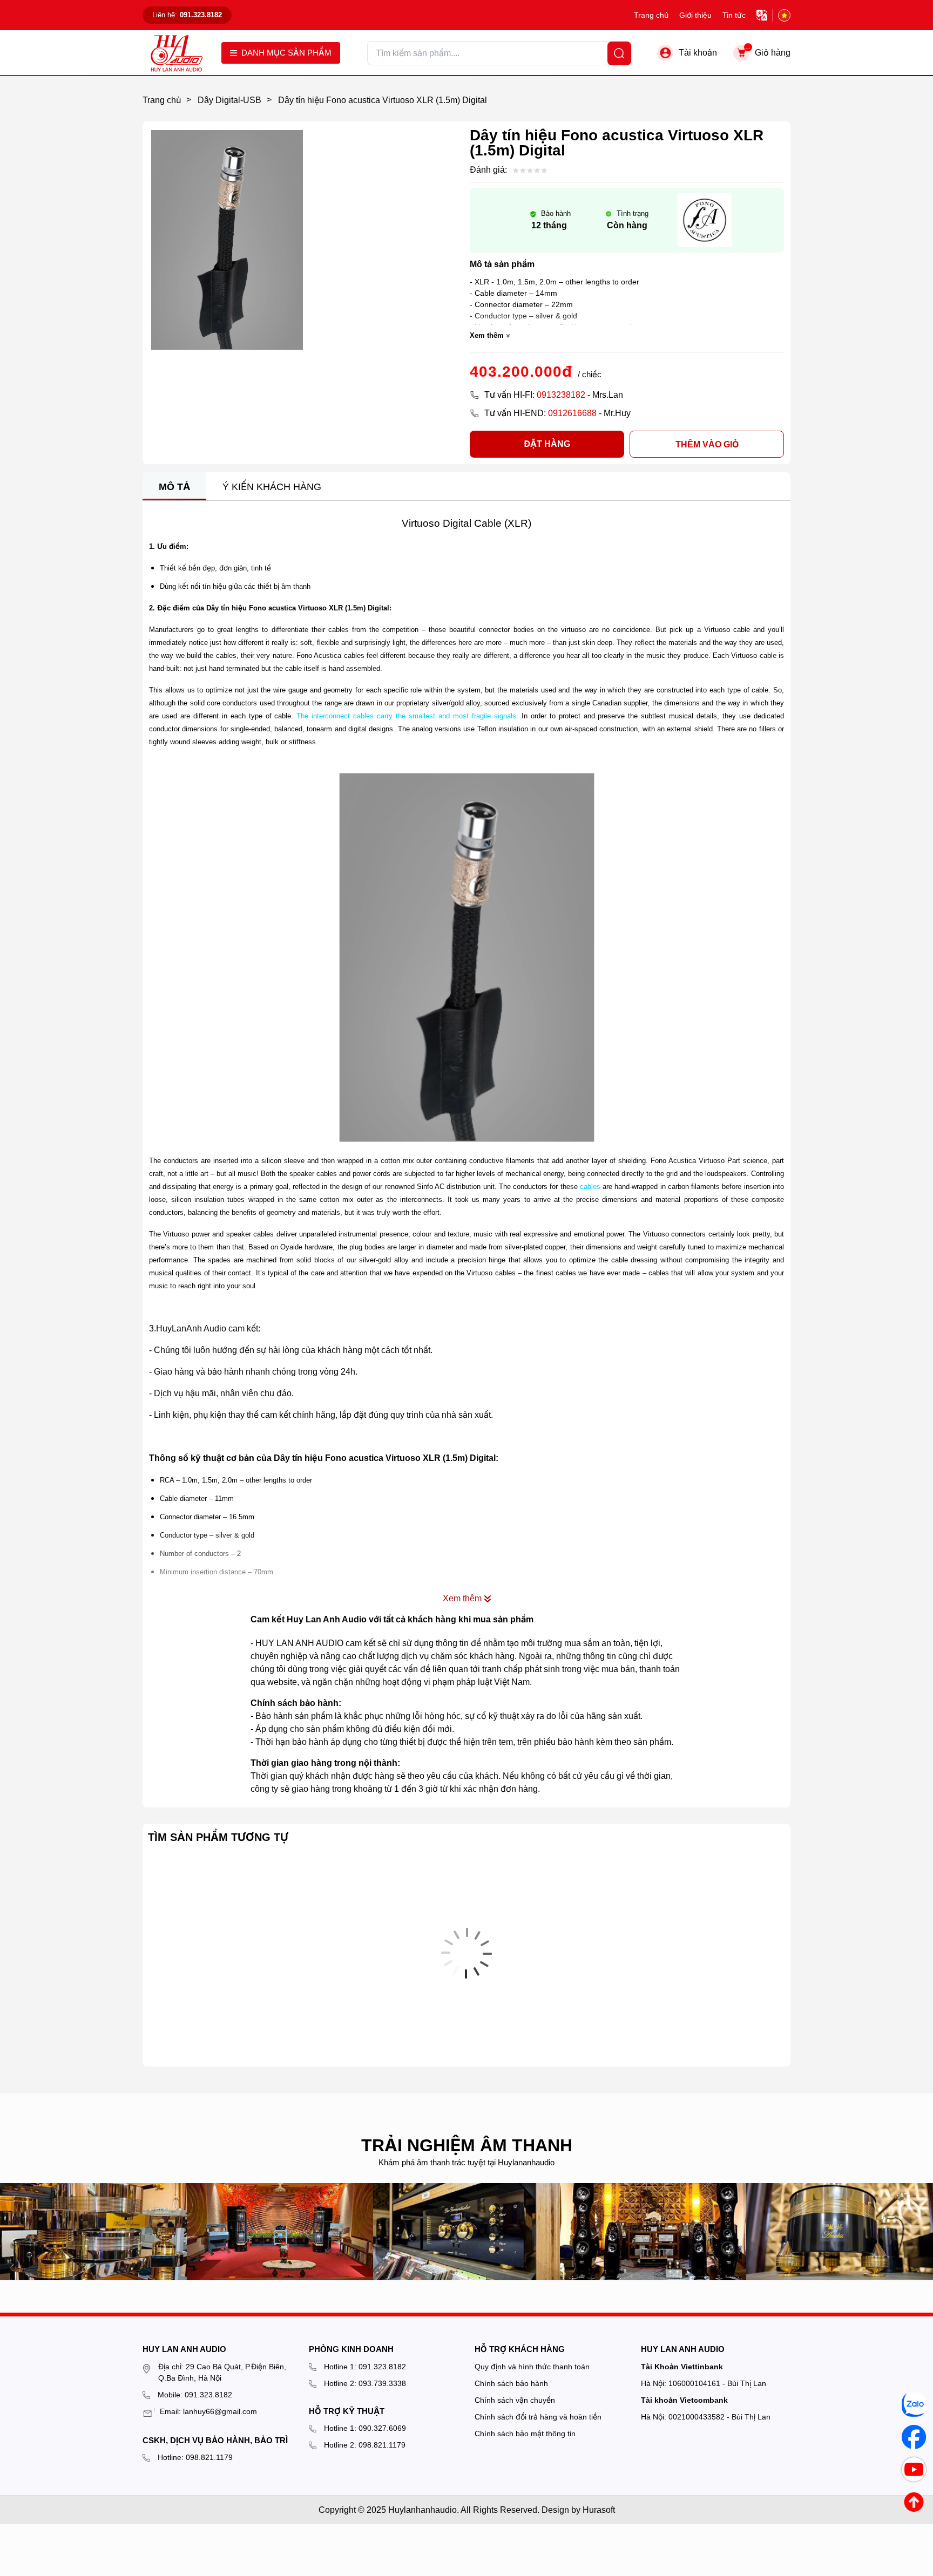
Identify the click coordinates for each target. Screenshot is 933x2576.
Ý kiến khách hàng (272, 487)
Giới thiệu (695, 15)
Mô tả (174, 487)
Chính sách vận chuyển (515, 2400)
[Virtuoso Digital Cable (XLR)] (466, 957)
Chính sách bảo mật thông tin (525, 2434)
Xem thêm (487, 335)
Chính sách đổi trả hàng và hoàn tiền (538, 2417)
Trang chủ (651, 15)
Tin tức (734, 15)
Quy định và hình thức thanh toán (532, 2367)
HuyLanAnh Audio (191, 1328)
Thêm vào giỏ (707, 444)
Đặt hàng (547, 444)
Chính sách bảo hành (511, 2383)
